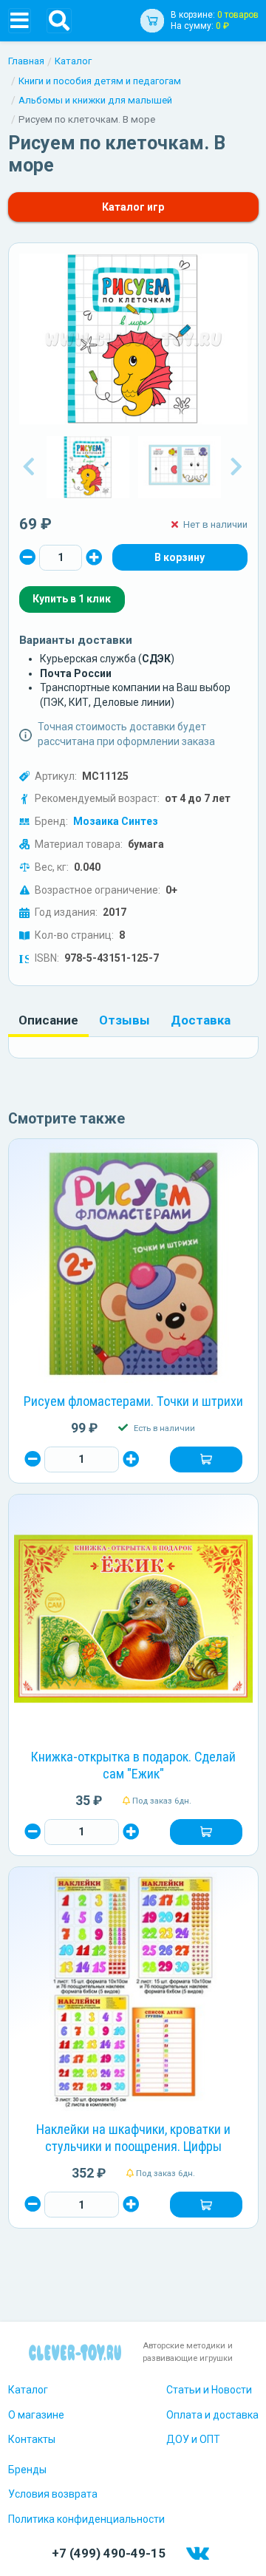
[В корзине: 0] (180, 557)
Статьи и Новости (209, 2390)
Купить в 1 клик (72, 599)
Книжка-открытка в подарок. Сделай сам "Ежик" (133, 1765)
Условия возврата (53, 2494)
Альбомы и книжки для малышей (95, 100)
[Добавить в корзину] (206, 1460)
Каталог (73, 61)
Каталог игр (133, 207)
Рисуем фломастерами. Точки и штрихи (133, 1401)
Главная (26, 61)
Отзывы (125, 1020)
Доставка (201, 1020)
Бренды (27, 2470)
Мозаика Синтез (116, 821)
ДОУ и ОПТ (193, 2439)
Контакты (32, 2439)
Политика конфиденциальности (86, 2519)
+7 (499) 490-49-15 (109, 2553)
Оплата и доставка (212, 2415)
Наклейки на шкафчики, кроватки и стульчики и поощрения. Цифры (133, 2138)
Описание (48, 1020)
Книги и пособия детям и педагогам (100, 81)
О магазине (36, 2415)
